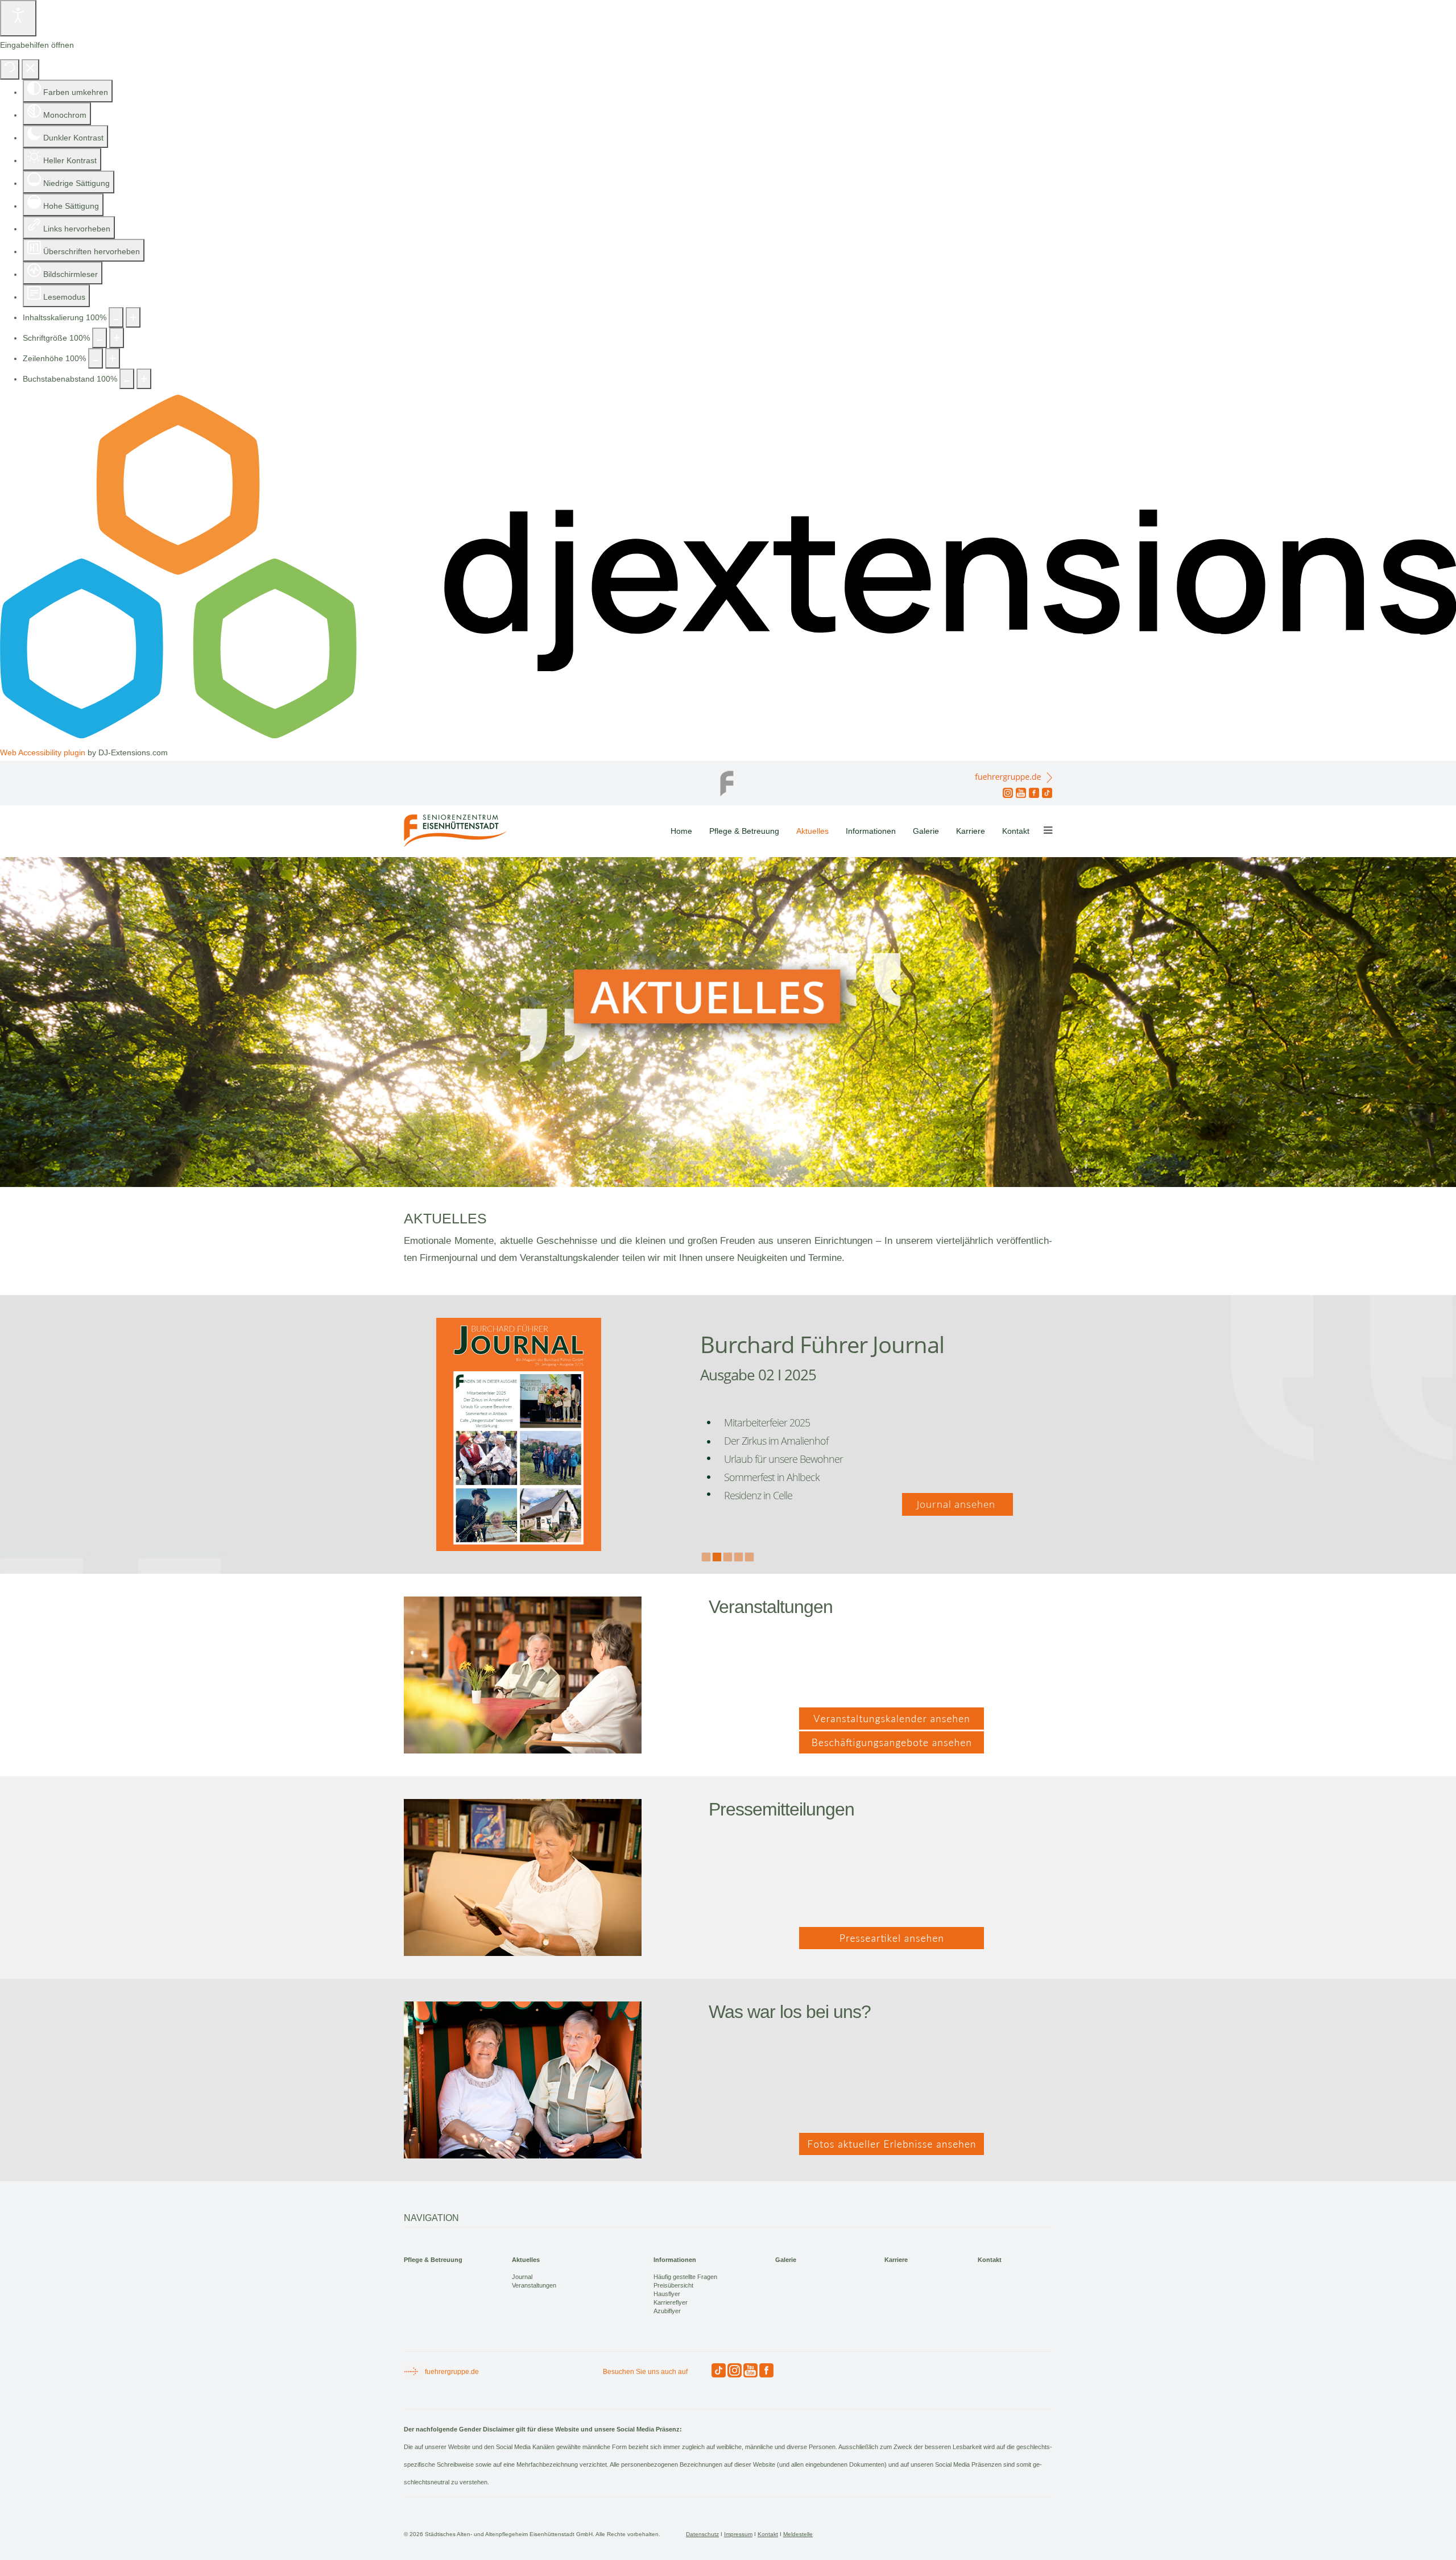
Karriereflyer (671, 2302)
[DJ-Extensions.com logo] (728, 735)
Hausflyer (667, 2294)
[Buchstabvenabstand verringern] (127, 379)
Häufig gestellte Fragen (685, 2277)
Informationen (871, 831)
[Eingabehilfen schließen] (30, 69)
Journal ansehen (957, 1504)
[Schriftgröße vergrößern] (117, 338)
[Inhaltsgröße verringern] (116, 317)
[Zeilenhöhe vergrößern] (113, 358)
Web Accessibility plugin (43, 752)
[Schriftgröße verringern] (100, 338)
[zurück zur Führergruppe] (728, 780)
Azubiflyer (667, 2311)
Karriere (971, 831)
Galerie (926, 831)
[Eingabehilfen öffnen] (18, 18)
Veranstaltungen (534, 2285)
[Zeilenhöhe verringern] (96, 358)
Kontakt (1016, 831)
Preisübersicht (673, 2285)
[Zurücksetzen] (10, 69)
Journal (522, 2277)
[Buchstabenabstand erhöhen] (144, 379)
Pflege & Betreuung (744, 831)
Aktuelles (812, 831)
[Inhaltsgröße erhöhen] (133, 317)
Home (681, 831)
